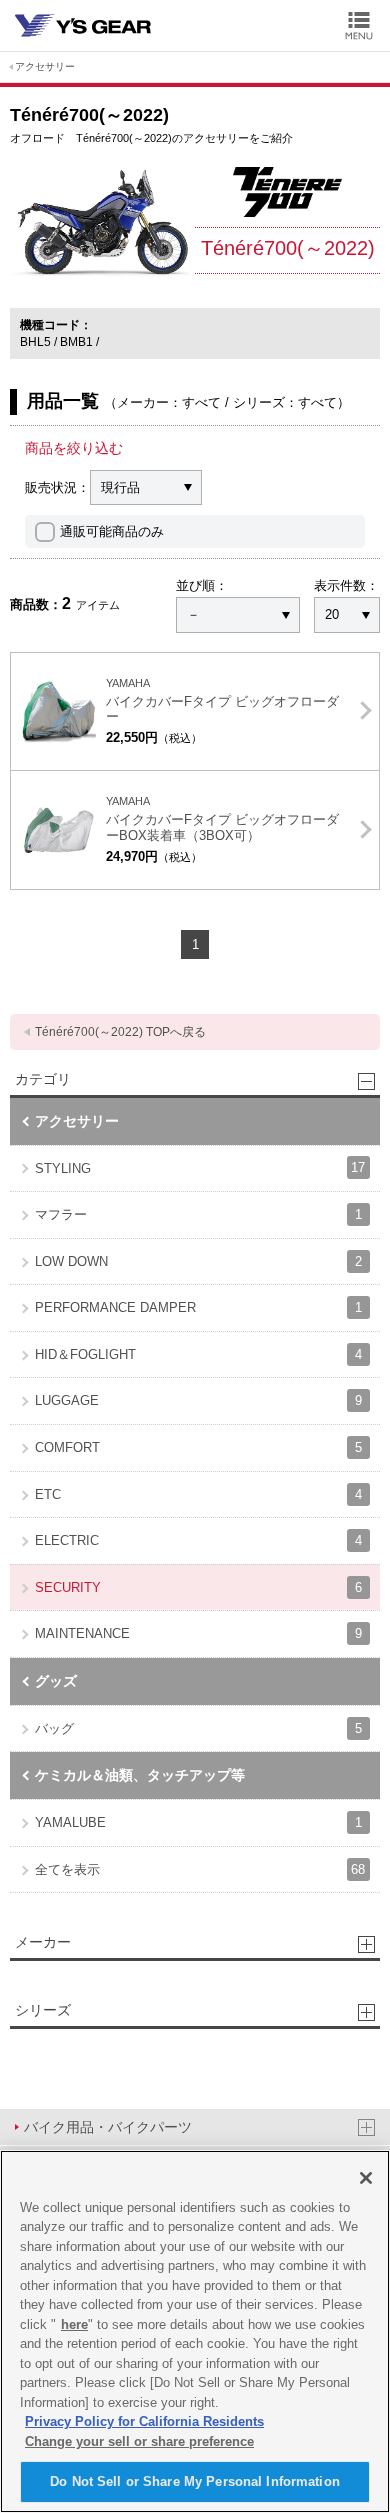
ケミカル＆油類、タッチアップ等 (140, 1775)
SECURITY (198, 1587)
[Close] (366, 2178)
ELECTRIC (198, 1540)
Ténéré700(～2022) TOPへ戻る (120, 1032)
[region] (195, 2331)
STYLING (200, 1167)
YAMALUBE (198, 1822)
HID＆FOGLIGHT (198, 1354)
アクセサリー (45, 66)
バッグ (198, 1728)
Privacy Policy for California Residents (144, 2421)
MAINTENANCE (198, 1633)
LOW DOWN (198, 1261)
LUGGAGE (198, 1400)
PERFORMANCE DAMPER (198, 1307)
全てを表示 (200, 1869)
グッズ (56, 1681)
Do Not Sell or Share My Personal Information (195, 2481)
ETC (198, 1494)
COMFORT (198, 1447)
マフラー (198, 1214)
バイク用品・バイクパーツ (108, 2127)
